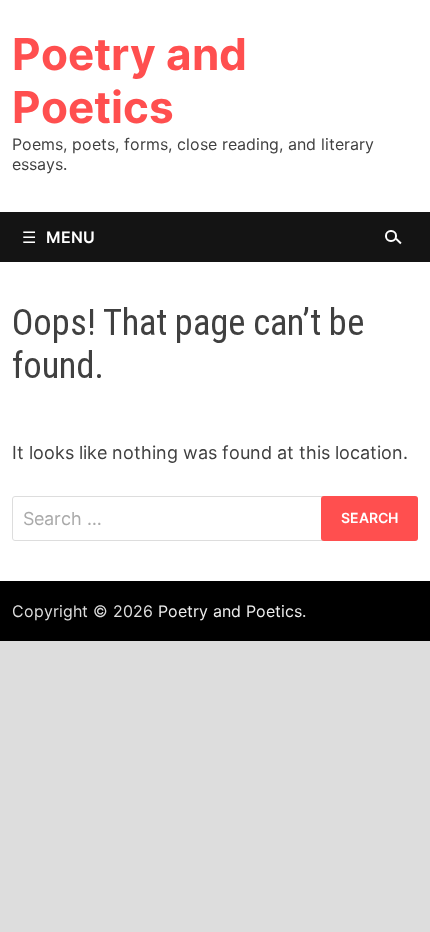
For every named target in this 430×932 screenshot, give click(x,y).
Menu (70, 237)
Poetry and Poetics (129, 80)
